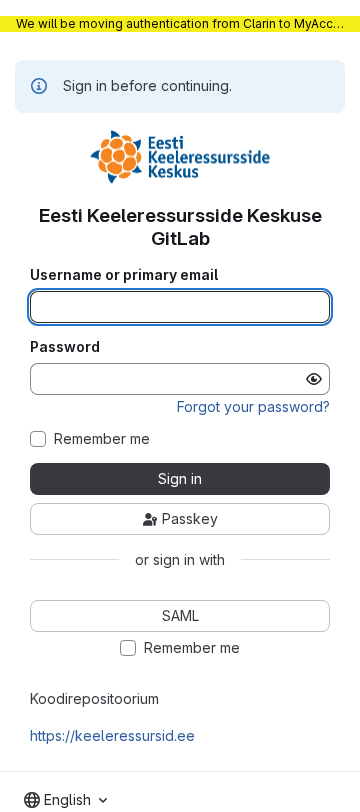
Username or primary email (124, 275)
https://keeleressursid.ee (112, 735)
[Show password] (314, 379)
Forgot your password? (253, 406)
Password (65, 347)
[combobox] (65, 800)
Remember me (102, 439)
